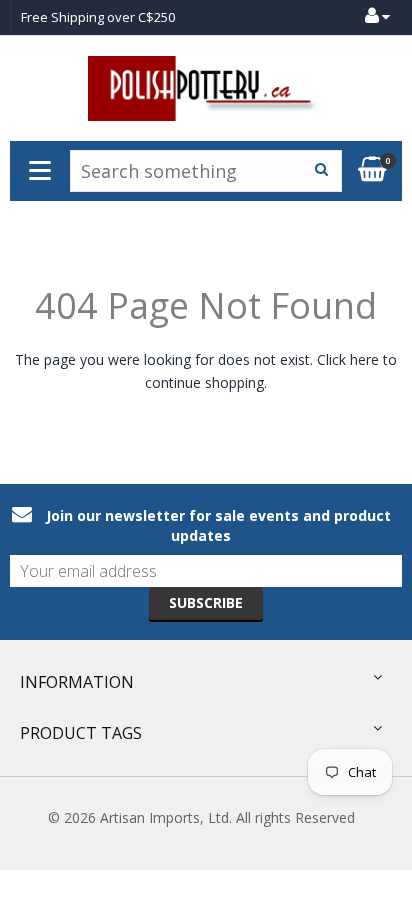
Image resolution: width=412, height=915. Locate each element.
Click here (348, 359)
